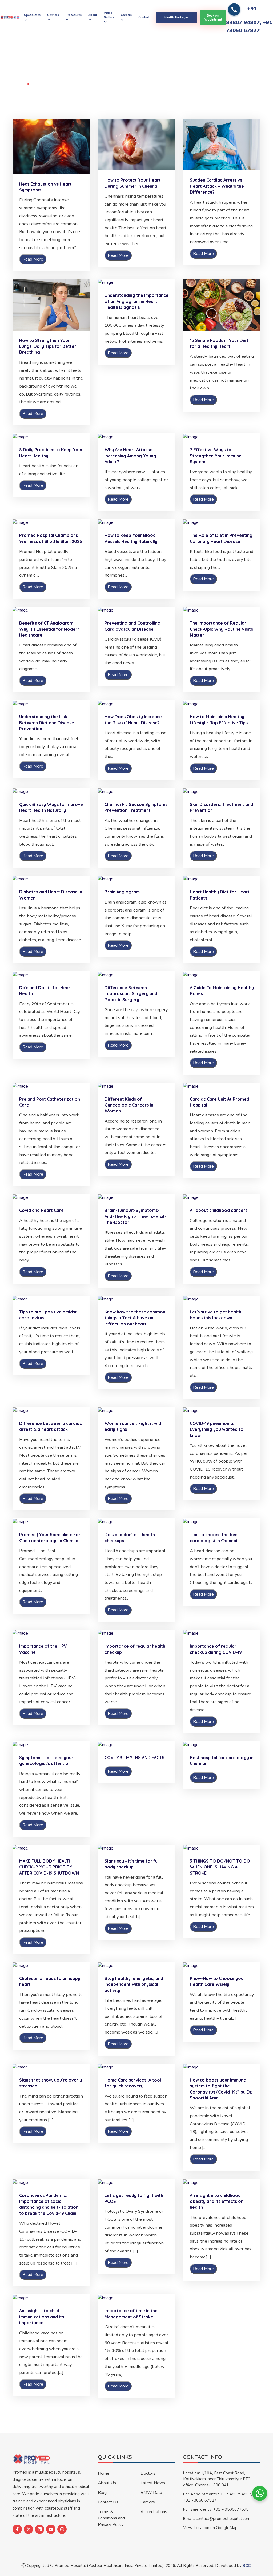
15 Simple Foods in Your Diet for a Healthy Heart (219, 343)
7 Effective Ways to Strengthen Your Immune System (216, 456)
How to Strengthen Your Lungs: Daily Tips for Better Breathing (48, 346)
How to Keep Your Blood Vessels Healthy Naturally (131, 538)
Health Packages (177, 17)
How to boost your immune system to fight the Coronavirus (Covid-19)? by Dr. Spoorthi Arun (221, 2089)
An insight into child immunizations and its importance (42, 2317)
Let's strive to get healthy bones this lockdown (217, 1315)
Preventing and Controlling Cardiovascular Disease (133, 626)
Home (19, 84)
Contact (144, 17)
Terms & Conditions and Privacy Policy (111, 2518)
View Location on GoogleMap (210, 2528)
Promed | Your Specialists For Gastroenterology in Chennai (50, 1537)
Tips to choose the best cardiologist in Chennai (214, 1537)
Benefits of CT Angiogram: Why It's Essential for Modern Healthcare (49, 629)
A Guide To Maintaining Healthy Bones (222, 991)
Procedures (74, 15)
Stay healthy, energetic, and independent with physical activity (134, 1984)
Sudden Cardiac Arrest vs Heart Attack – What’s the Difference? (217, 186)
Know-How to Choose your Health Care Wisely (218, 1981)
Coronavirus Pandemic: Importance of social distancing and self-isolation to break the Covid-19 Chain (49, 2204)
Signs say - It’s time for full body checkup (132, 1864)
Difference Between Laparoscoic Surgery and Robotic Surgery (131, 994)
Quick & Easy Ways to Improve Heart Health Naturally (51, 807)
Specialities (32, 15)
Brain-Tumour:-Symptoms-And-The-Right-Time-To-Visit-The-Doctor (136, 1216)
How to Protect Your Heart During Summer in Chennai (133, 183)
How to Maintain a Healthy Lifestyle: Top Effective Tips (219, 720)
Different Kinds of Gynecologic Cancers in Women (129, 1105)
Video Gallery (109, 15)
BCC (247, 2566)
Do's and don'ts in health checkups (130, 1537)
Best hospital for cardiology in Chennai (222, 1760)
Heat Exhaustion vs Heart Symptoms (45, 187)
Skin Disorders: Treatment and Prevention (221, 807)
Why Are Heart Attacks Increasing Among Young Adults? (130, 456)
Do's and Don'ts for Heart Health (46, 991)
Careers (126, 15)
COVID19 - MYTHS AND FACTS (135, 1758)
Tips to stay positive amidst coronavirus (48, 1315)
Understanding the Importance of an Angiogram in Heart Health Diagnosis (136, 301)
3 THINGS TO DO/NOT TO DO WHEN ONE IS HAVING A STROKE (220, 1867)
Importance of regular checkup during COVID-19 (216, 1649)
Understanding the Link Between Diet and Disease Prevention (47, 723)
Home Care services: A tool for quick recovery (133, 2083)
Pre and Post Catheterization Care (50, 1102)
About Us (107, 2483)
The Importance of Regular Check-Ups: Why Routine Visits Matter (221, 629)
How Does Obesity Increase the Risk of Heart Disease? (133, 720)
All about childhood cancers (219, 1210)
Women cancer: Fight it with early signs (134, 1426)
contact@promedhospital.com (223, 2519)
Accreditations (154, 2512)
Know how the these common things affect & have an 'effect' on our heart (135, 1318)
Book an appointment (213, 18)
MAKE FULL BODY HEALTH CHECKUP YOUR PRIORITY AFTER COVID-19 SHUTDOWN (49, 1867)
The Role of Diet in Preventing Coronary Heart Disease (221, 538)
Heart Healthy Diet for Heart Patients (220, 895)
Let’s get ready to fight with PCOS (134, 2198)
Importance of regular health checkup (135, 1649)
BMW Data (151, 2493)
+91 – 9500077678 (231, 2509)
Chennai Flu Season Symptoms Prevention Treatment (136, 807)
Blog (102, 2493)
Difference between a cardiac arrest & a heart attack (51, 1426)
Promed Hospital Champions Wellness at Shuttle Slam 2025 (51, 538)
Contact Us (108, 2502)
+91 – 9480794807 (233, 2494)
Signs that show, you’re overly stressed (51, 2083)
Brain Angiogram (122, 892)
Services (53, 15)
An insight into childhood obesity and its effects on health (217, 2201)
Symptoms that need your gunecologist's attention (46, 1760)
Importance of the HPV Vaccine (43, 1649)
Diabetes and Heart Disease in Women (51, 895)
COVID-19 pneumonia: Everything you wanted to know (217, 1429)
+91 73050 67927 (200, 2500)
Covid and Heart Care (41, 1210)
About (93, 15)
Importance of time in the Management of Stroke (131, 2314)
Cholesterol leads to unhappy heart (50, 1981)
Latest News (153, 2483)
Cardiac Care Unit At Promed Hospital (220, 1102)
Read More (33, 259)
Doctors (148, 2473)
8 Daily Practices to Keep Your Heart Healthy (51, 453)
